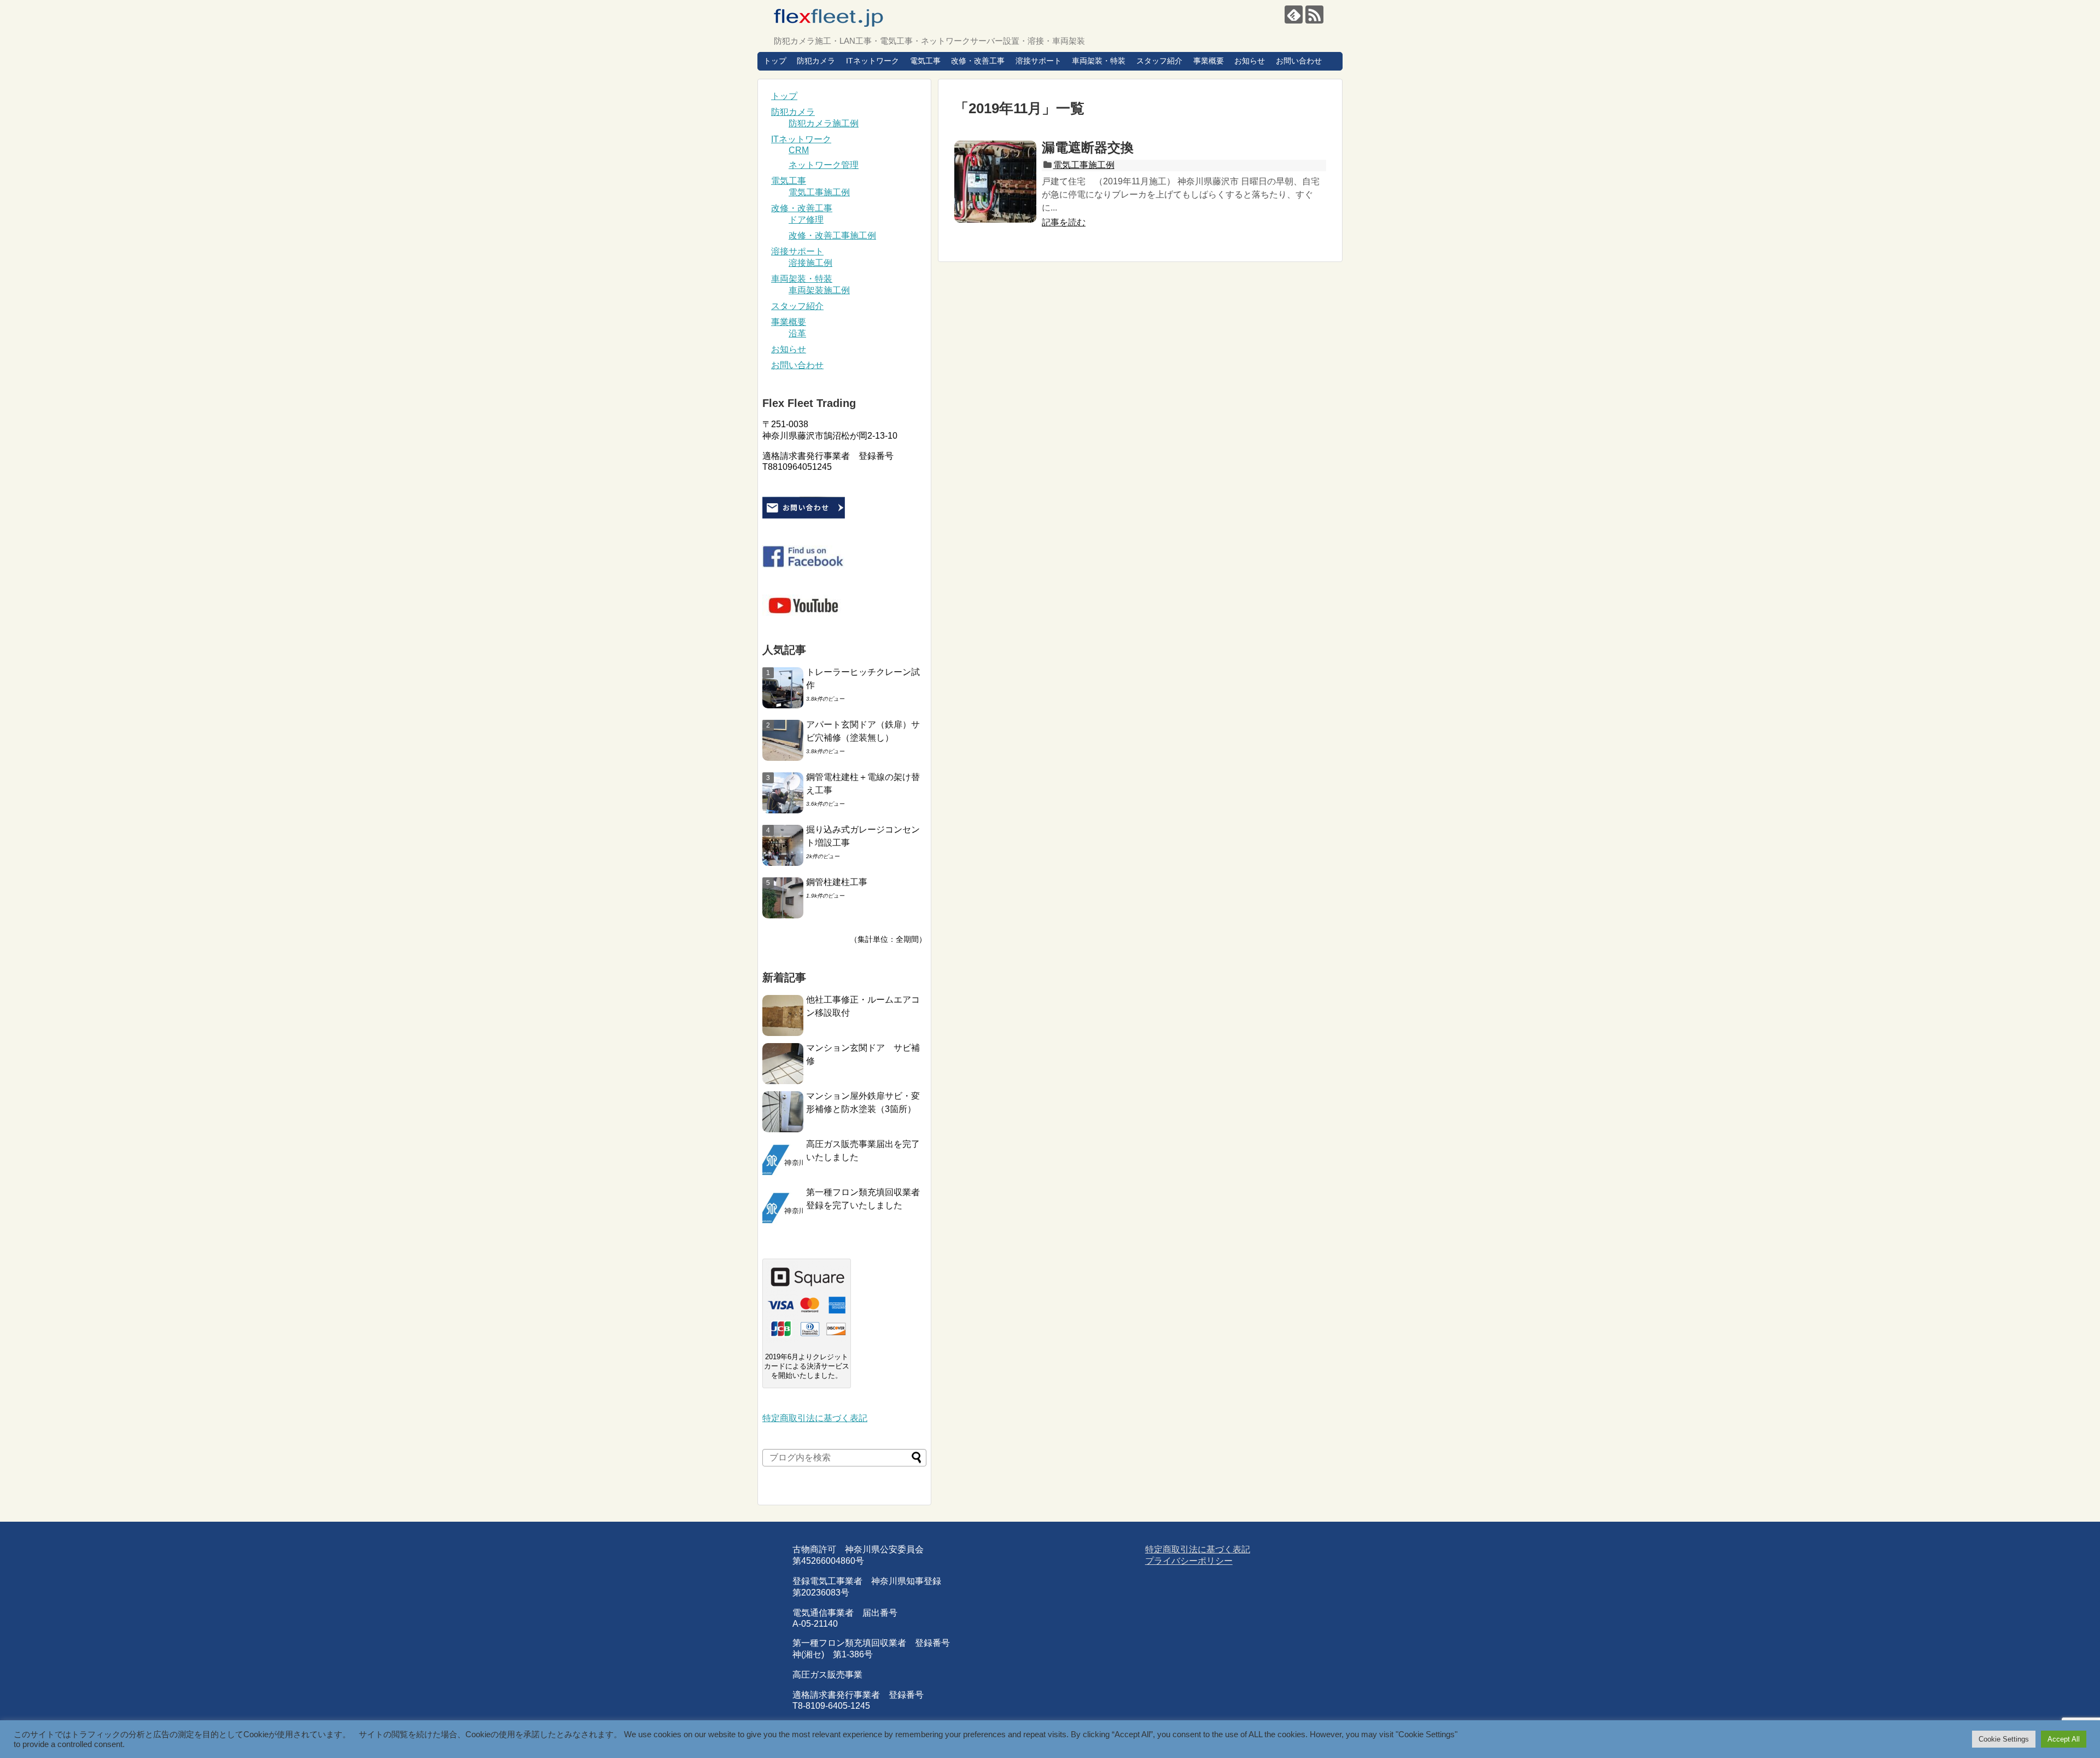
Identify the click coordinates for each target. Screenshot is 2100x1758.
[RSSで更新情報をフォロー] (1314, 14)
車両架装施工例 (819, 290)
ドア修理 (806, 220)
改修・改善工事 (978, 61)
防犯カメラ (816, 61)
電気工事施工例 (1084, 165)
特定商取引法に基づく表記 (815, 1418)
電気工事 (925, 61)
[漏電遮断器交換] (995, 182)
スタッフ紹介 (1159, 61)
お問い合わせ (1299, 61)
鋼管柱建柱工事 (837, 882)
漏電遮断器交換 (1088, 147)
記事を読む (1064, 222)
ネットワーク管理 (824, 165)
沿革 (797, 333)
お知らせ (1250, 61)
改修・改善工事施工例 (832, 235)
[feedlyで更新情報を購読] (1294, 14)
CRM (799, 150)
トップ (775, 61)
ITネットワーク (873, 61)
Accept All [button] (2064, 1739)
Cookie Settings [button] (2004, 1739)
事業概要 (1209, 61)
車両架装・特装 (1099, 61)
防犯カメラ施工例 (824, 123)
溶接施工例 (810, 263)
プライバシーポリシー (1189, 1561)
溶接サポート (1039, 61)
